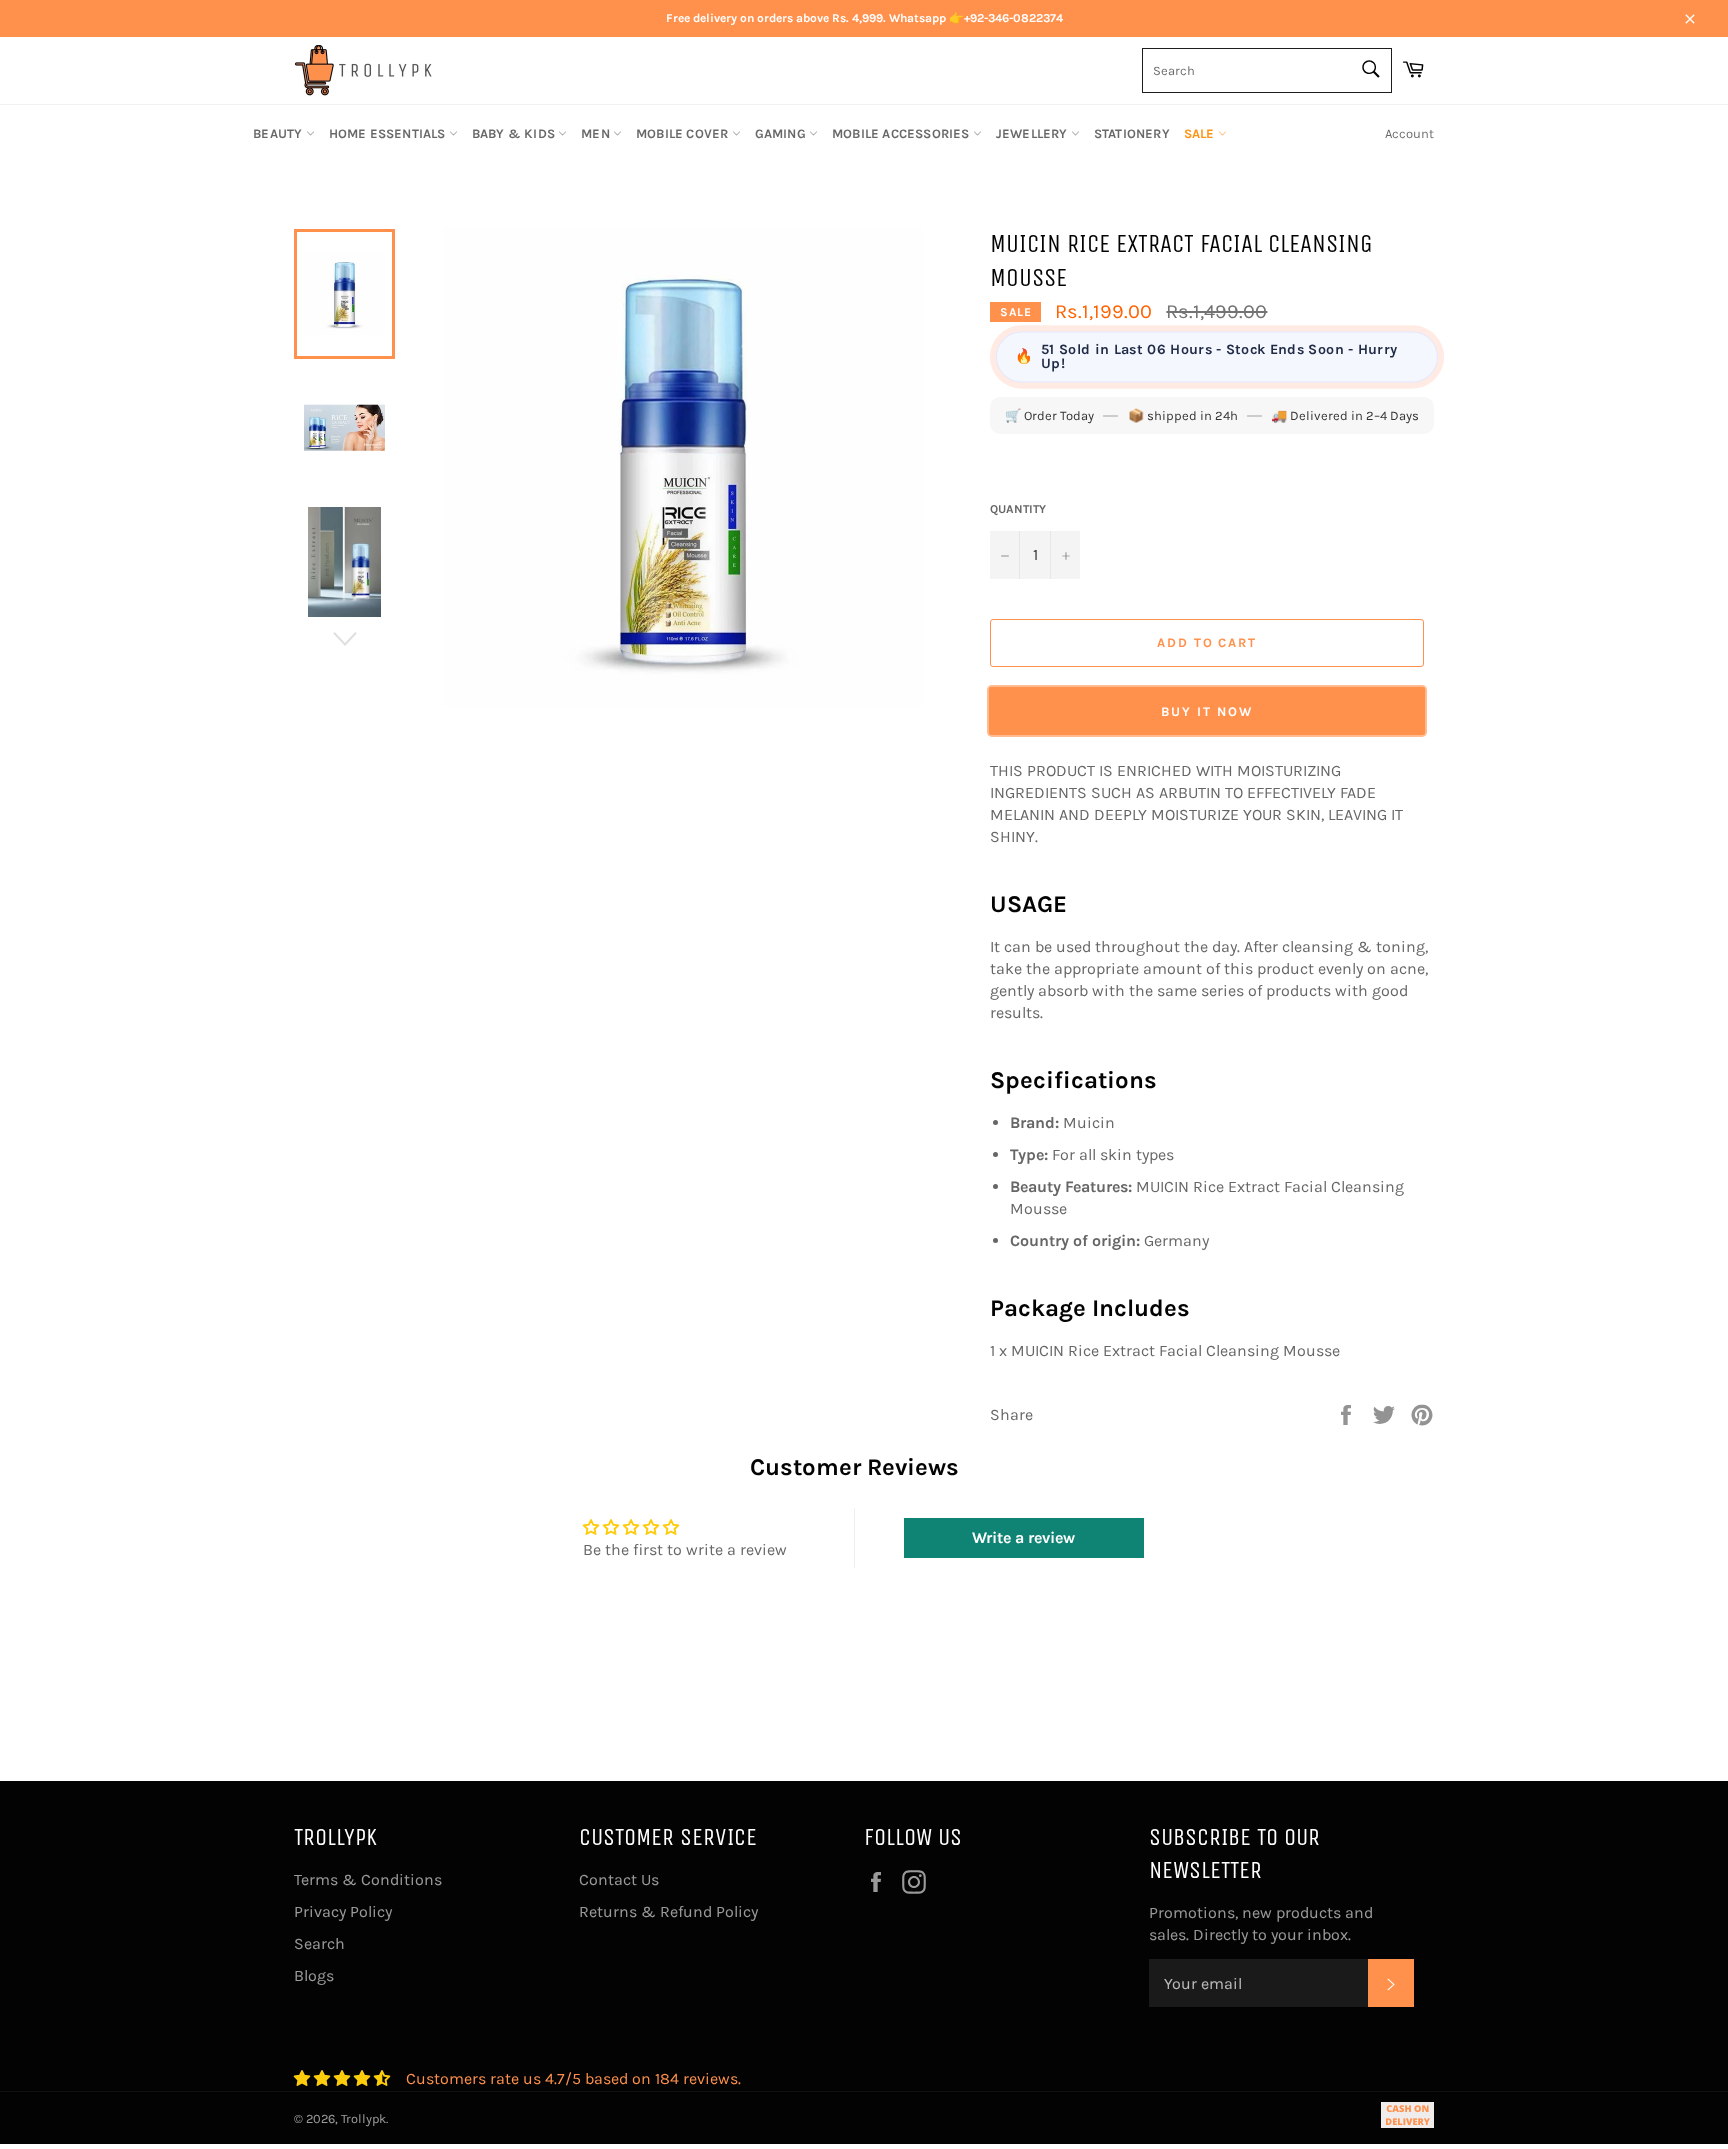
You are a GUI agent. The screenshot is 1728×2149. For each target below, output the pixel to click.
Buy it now (1206, 711)
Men (597, 133)
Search (319, 1943)
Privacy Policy (343, 1911)
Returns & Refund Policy (668, 1911)
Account (1409, 133)
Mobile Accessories (902, 133)
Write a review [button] (1023, 1537)
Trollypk (363, 2118)
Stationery (1132, 133)
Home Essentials (389, 133)
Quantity (1018, 509)
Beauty (279, 133)
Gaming (782, 133)
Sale (1201, 133)
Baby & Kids (515, 133)
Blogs (314, 1975)
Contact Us (619, 1879)
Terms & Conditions (368, 1879)
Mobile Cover (684, 133)
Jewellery (1033, 133)
